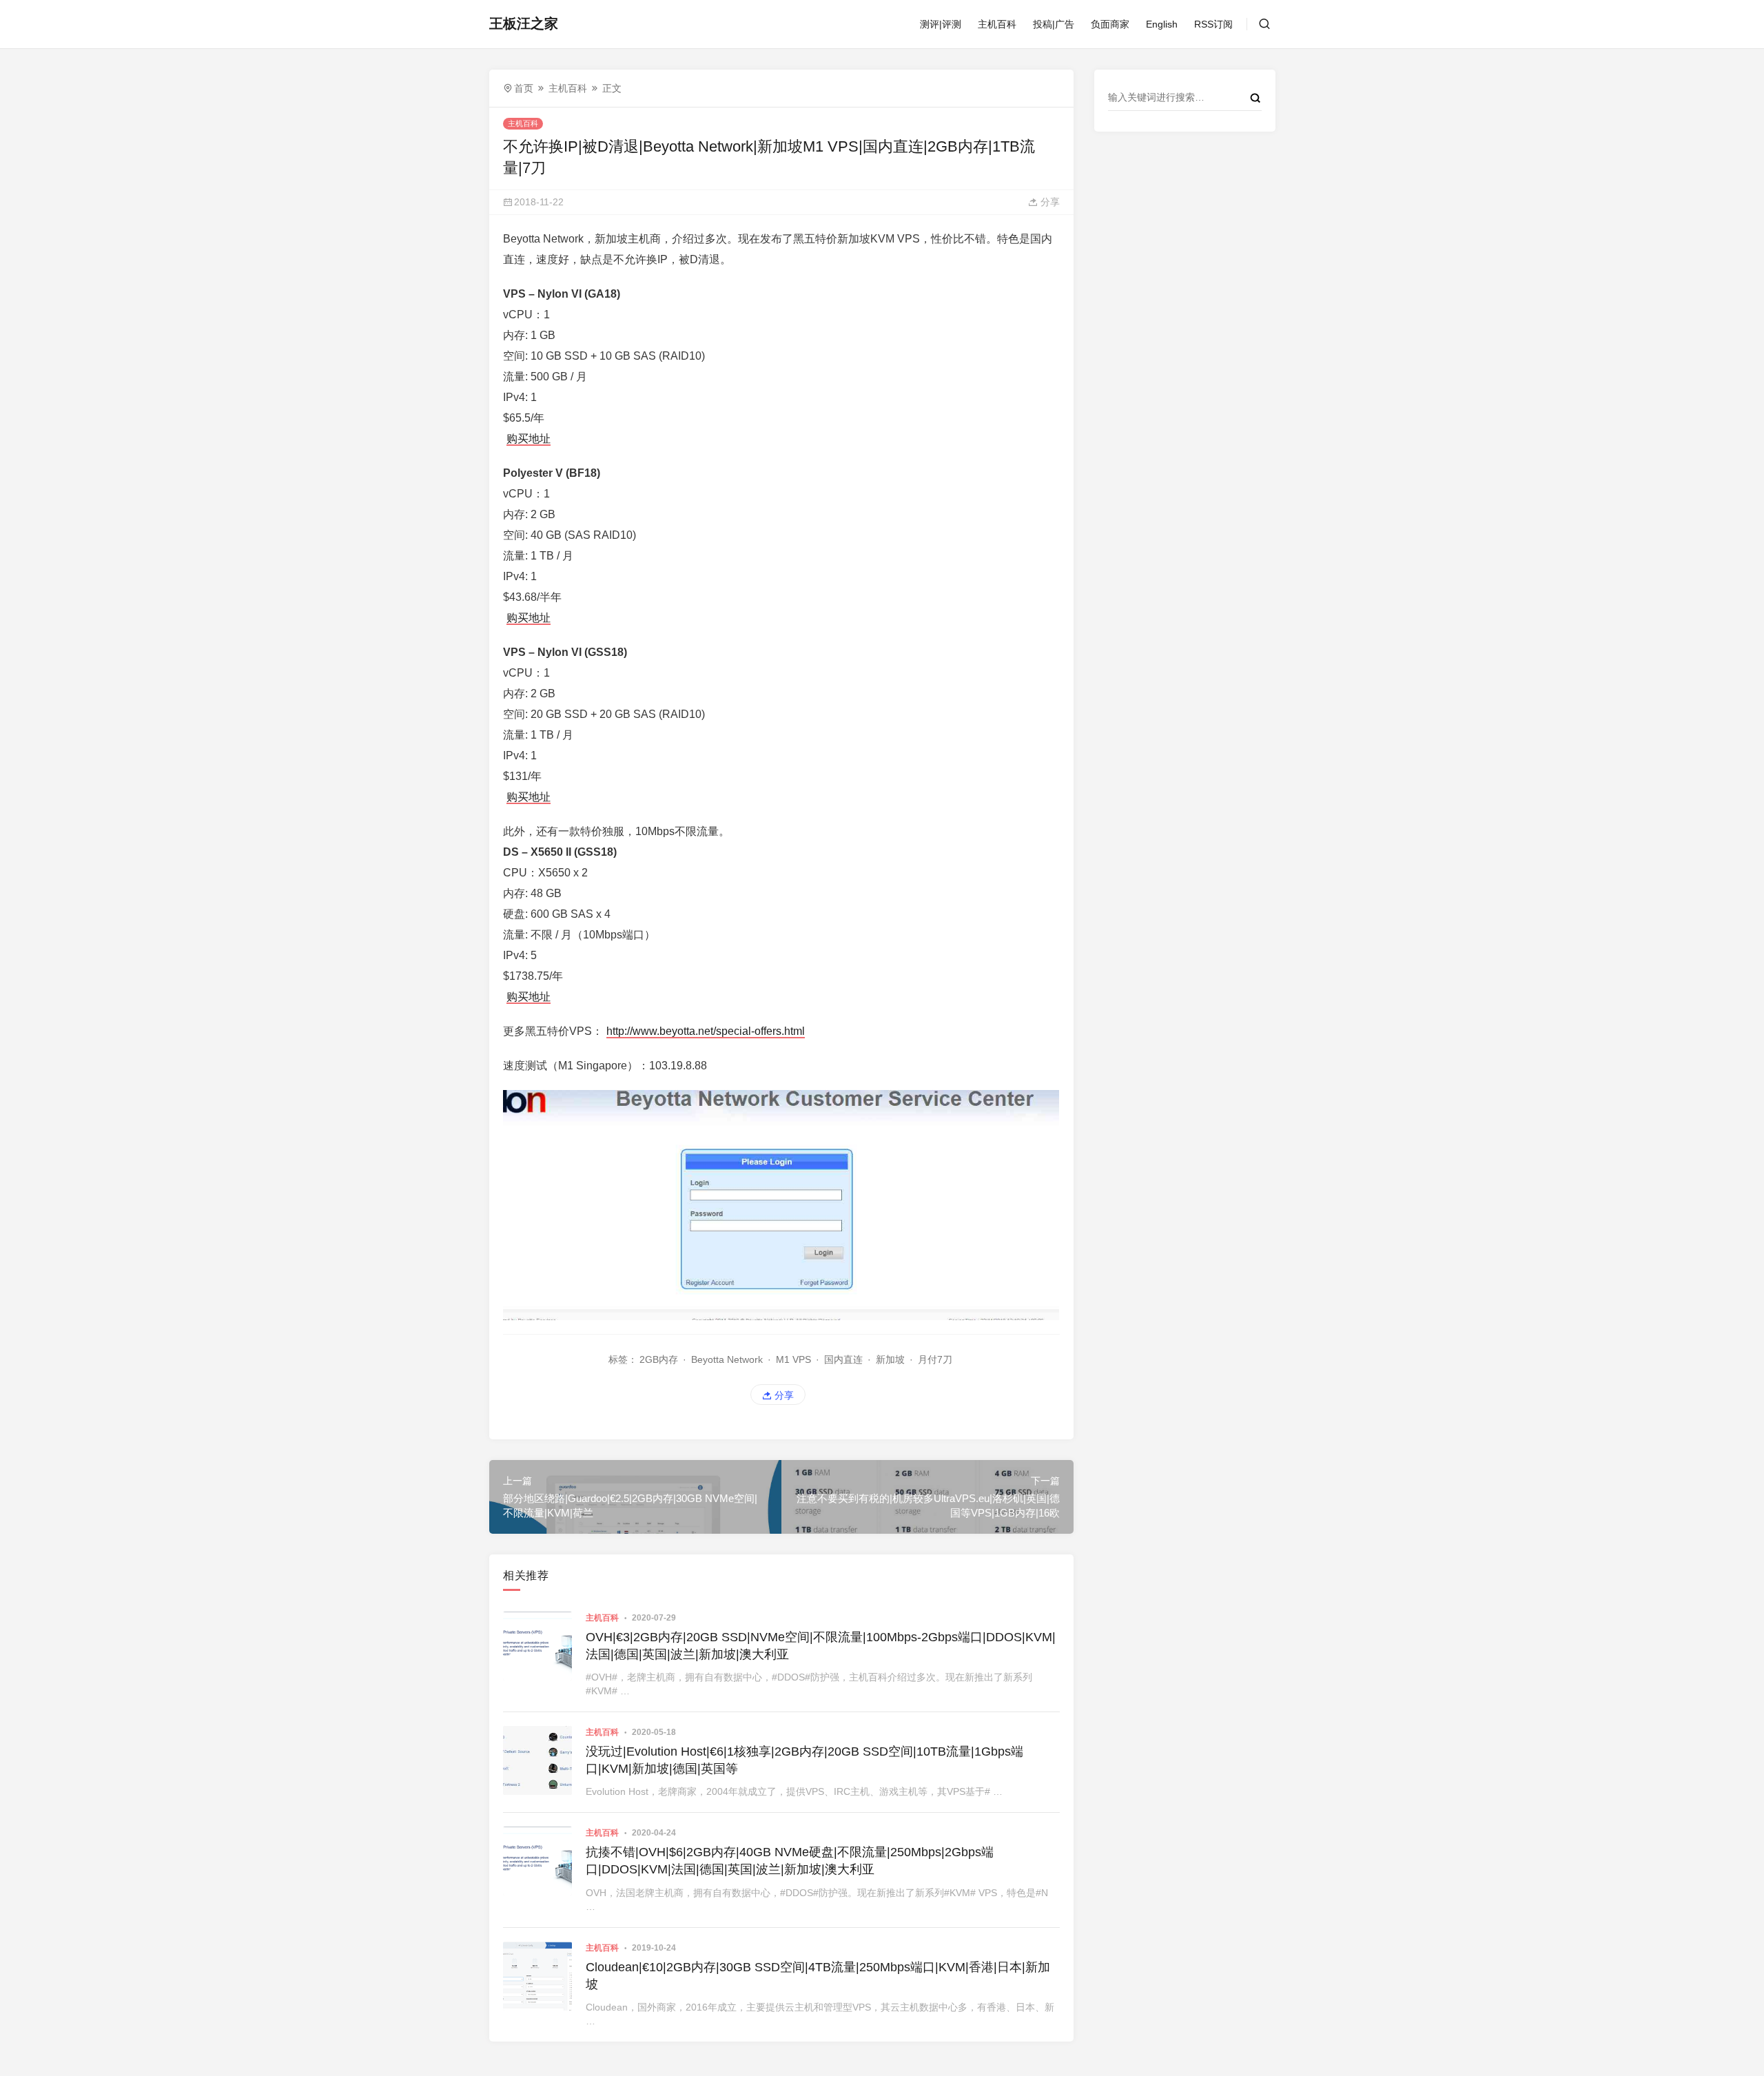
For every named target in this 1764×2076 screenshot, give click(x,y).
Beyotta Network (727, 1359)
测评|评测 (941, 24)
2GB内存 (659, 1359)
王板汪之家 (524, 23)
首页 (524, 88)
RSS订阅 (1213, 24)
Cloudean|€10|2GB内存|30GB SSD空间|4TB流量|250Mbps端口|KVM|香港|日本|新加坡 (818, 1976)
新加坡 (890, 1359)
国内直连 (843, 1359)
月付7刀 (935, 1359)
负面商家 (1110, 24)
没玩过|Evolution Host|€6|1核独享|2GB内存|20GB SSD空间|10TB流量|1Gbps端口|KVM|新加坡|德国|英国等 (804, 1760)
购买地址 (529, 439)
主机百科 (997, 24)
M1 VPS (793, 1359)
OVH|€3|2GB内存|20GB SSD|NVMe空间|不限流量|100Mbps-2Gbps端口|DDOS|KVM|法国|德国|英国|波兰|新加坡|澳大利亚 (821, 1646)
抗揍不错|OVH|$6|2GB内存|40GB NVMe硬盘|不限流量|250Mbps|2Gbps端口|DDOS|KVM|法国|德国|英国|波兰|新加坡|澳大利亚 (790, 1861)
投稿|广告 (1054, 24)
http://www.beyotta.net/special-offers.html (706, 1031)
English (1162, 24)
